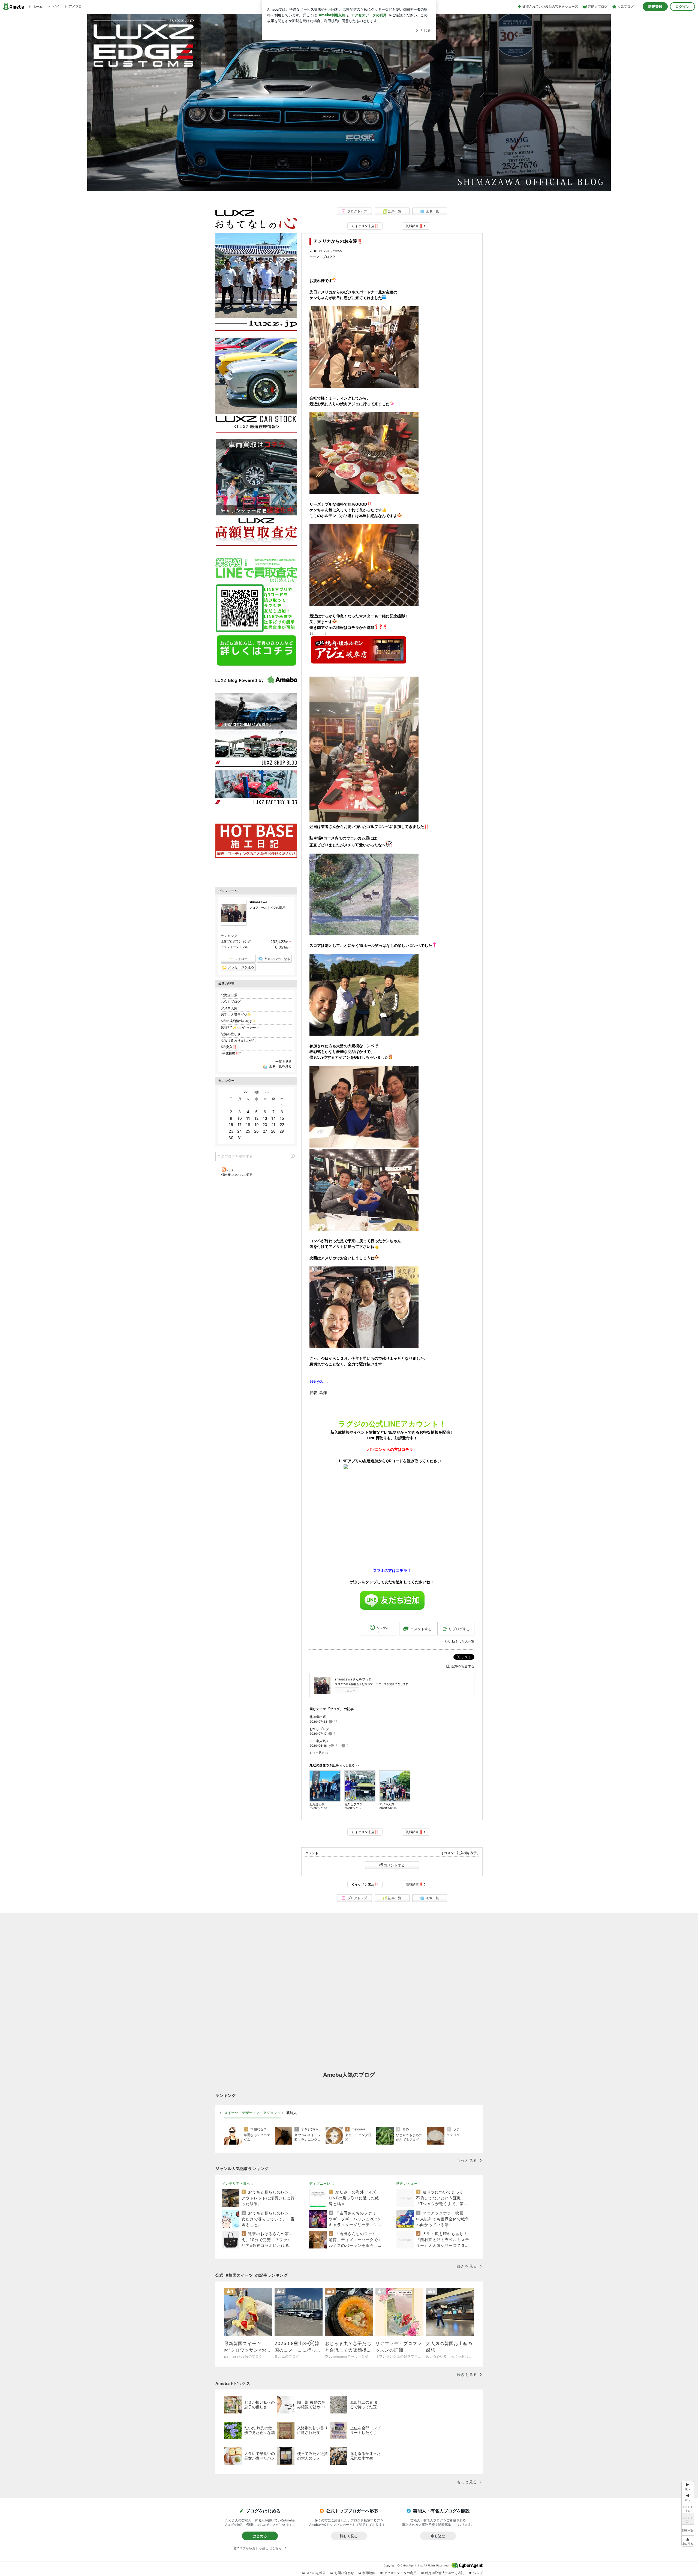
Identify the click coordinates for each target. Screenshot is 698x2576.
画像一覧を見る (280, 1066)
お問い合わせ (344, 2573)
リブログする (459, 1629)
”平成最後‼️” (231, 1053)
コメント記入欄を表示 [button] (460, 1853)
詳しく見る (349, 2536)
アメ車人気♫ (319, 1741)
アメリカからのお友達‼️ (338, 241)
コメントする (394, 1865)
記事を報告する (463, 1666)
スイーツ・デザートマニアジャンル (252, 2113)
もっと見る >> (319, 1753)
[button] (688, 2541)
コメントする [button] (421, 1629)
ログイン (682, 7)
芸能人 (292, 2113)
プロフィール (258, 908)
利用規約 (369, 2573)
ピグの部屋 (278, 908)
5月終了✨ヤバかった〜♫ (240, 1027)
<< (246, 1092)
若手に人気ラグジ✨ (236, 1015)
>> (267, 1092)
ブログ (327, 257)
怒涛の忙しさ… (232, 1034)
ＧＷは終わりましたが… (239, 1041)
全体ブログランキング (236, 941)
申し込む (438, 2536)
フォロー (350, 1691)
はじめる (260, 2536)
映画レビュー (407, 2183)
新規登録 (655, 7)
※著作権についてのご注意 (237, 1175)
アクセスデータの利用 (400, 2573)
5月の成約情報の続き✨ (239, 1021)
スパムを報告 (316, 2573)
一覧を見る (284, 1062)
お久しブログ (319, 1729)
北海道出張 (318, 1717)
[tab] (252, 2113)
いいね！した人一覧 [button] (460, 1641)
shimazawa (258, 902)
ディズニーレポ (322, 2183)
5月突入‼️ (229, 1047)
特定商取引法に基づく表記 (445, 2573)
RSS (230, 1170)
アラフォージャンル (234, 947)
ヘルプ (478, 2573)
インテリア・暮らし (238, 2183)
